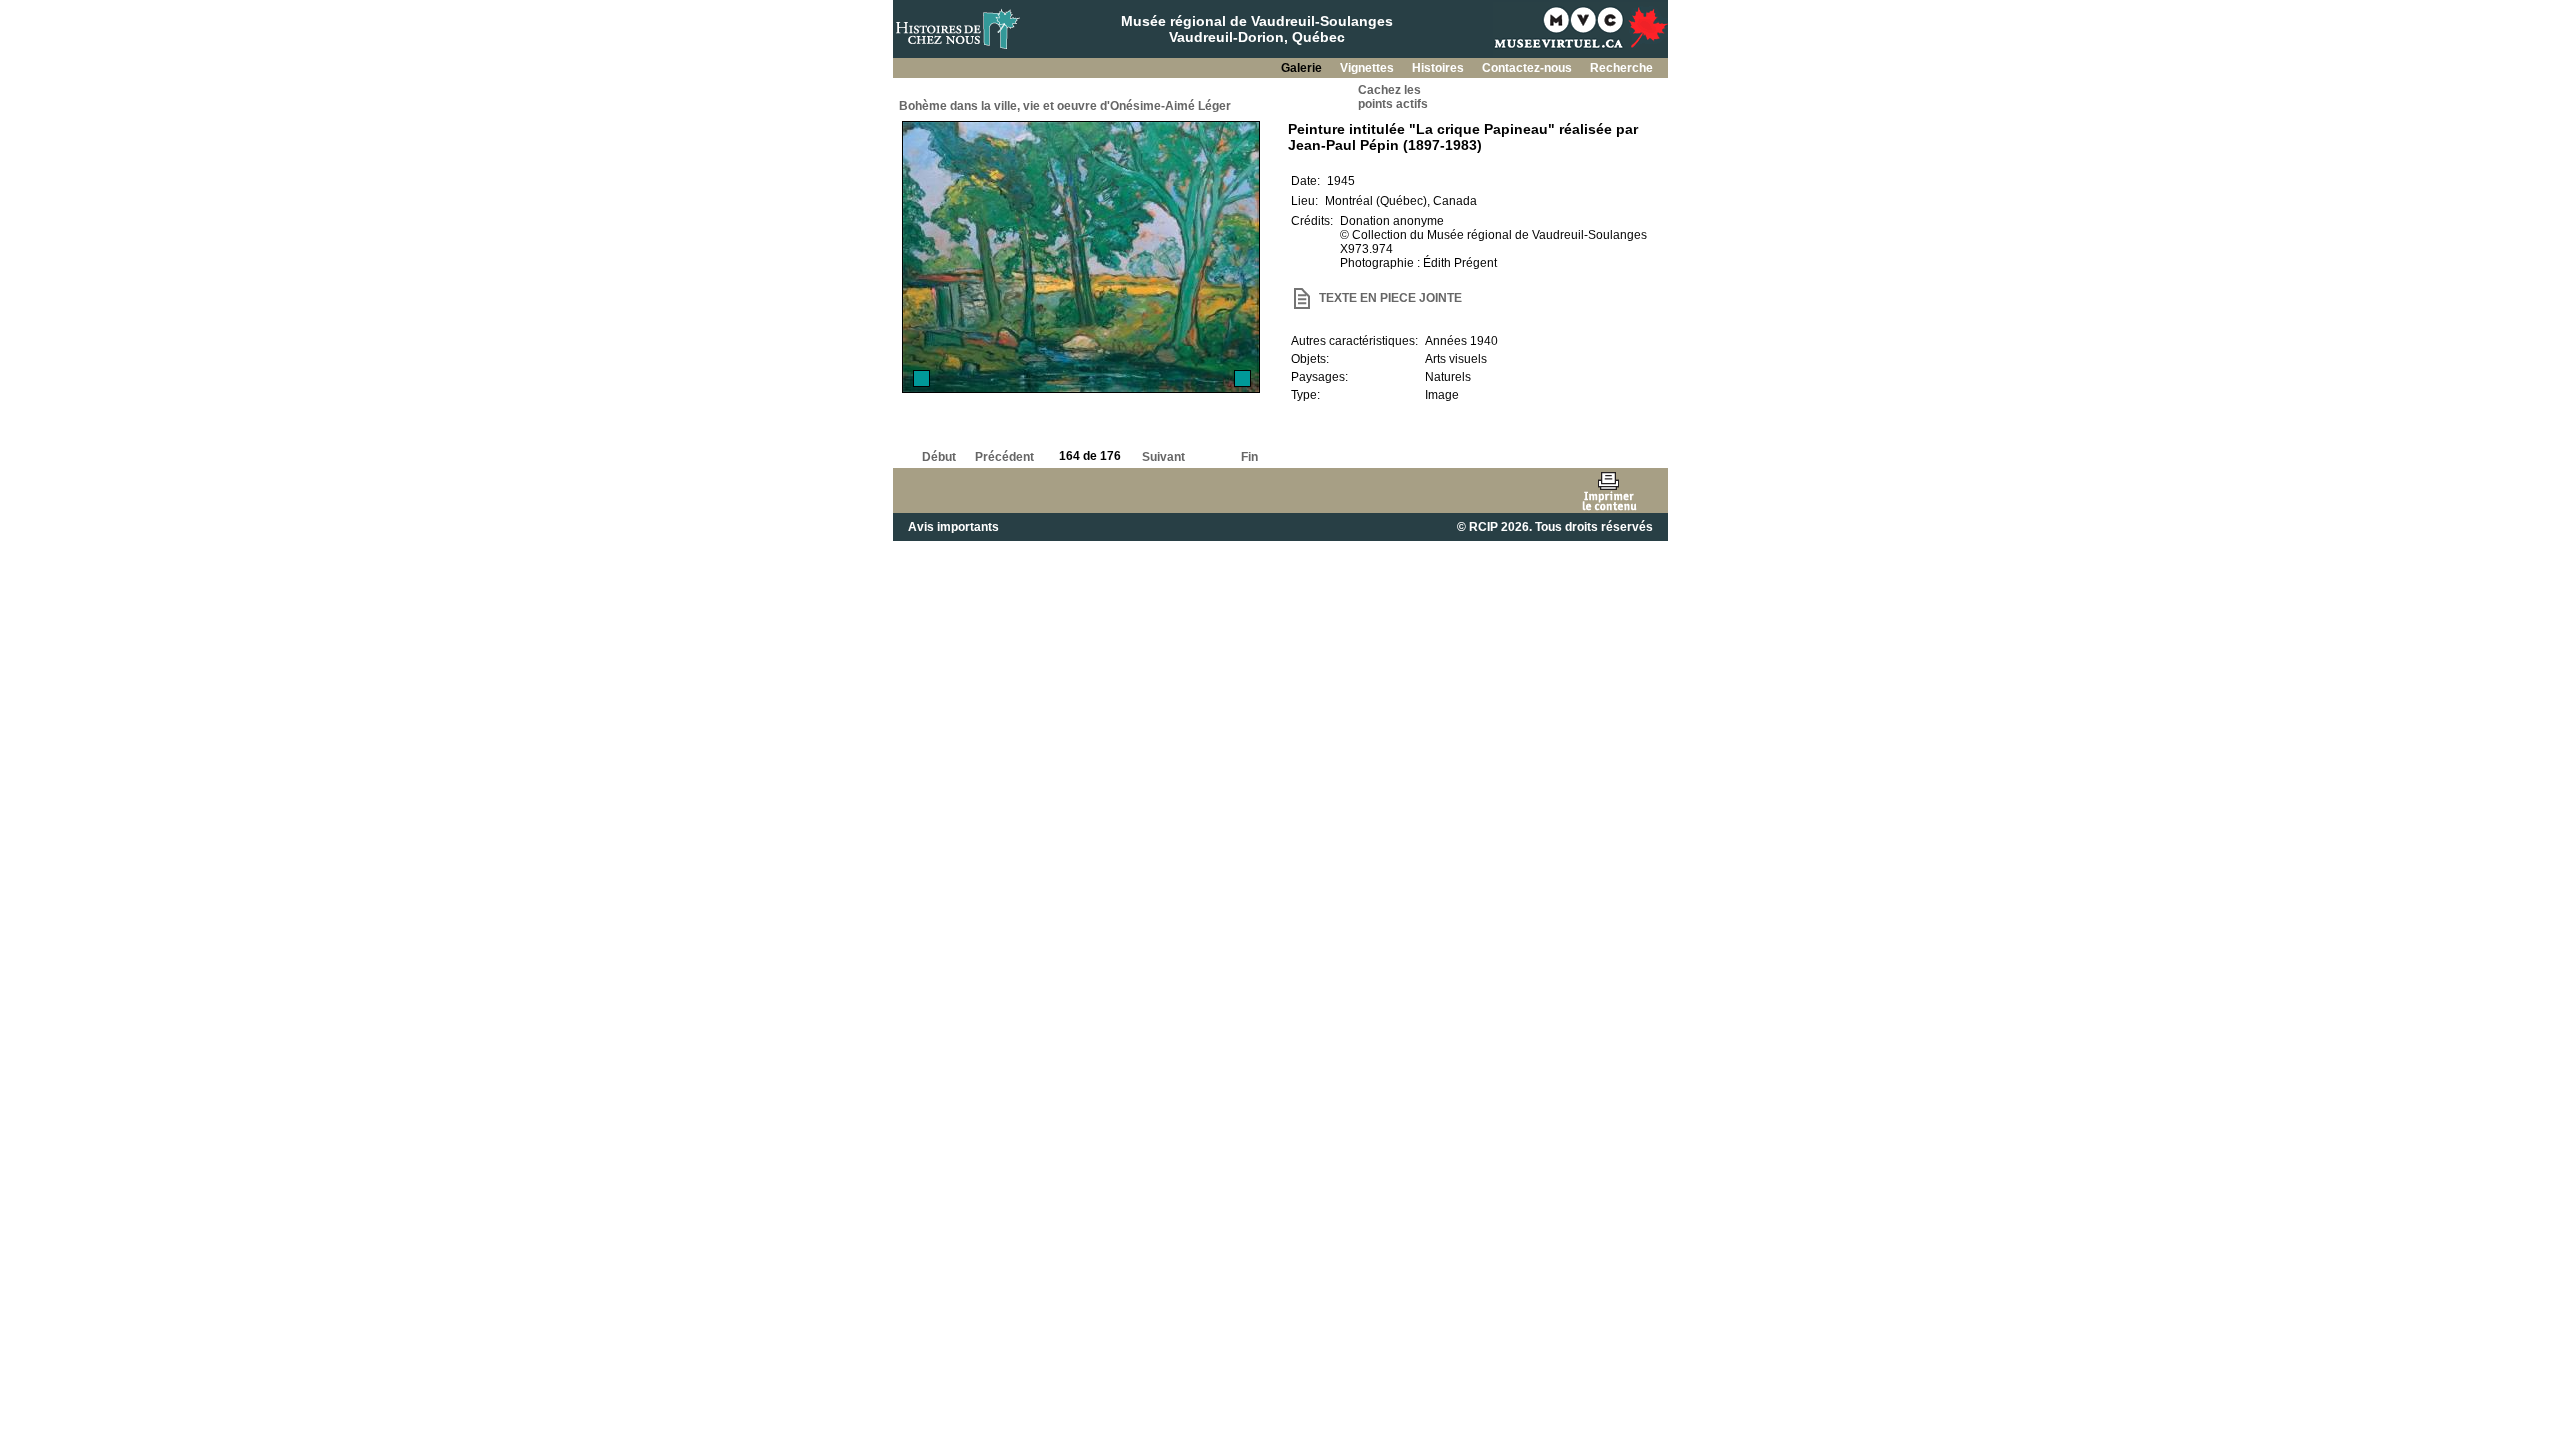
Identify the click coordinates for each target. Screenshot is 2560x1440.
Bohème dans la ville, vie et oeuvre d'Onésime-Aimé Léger (1065, 106)
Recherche (1621, 68)
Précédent (1004, 457)
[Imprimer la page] (1608, 490)
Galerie (1303, 68)
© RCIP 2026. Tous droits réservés (1555, 527)
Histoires (1439, 68)
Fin (1249, 457)
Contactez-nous (1528, 68)
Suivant (1163, 457)
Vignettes (1368, 68)
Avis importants (953, 527)
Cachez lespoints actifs (1393, 97)
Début (939, 457)
